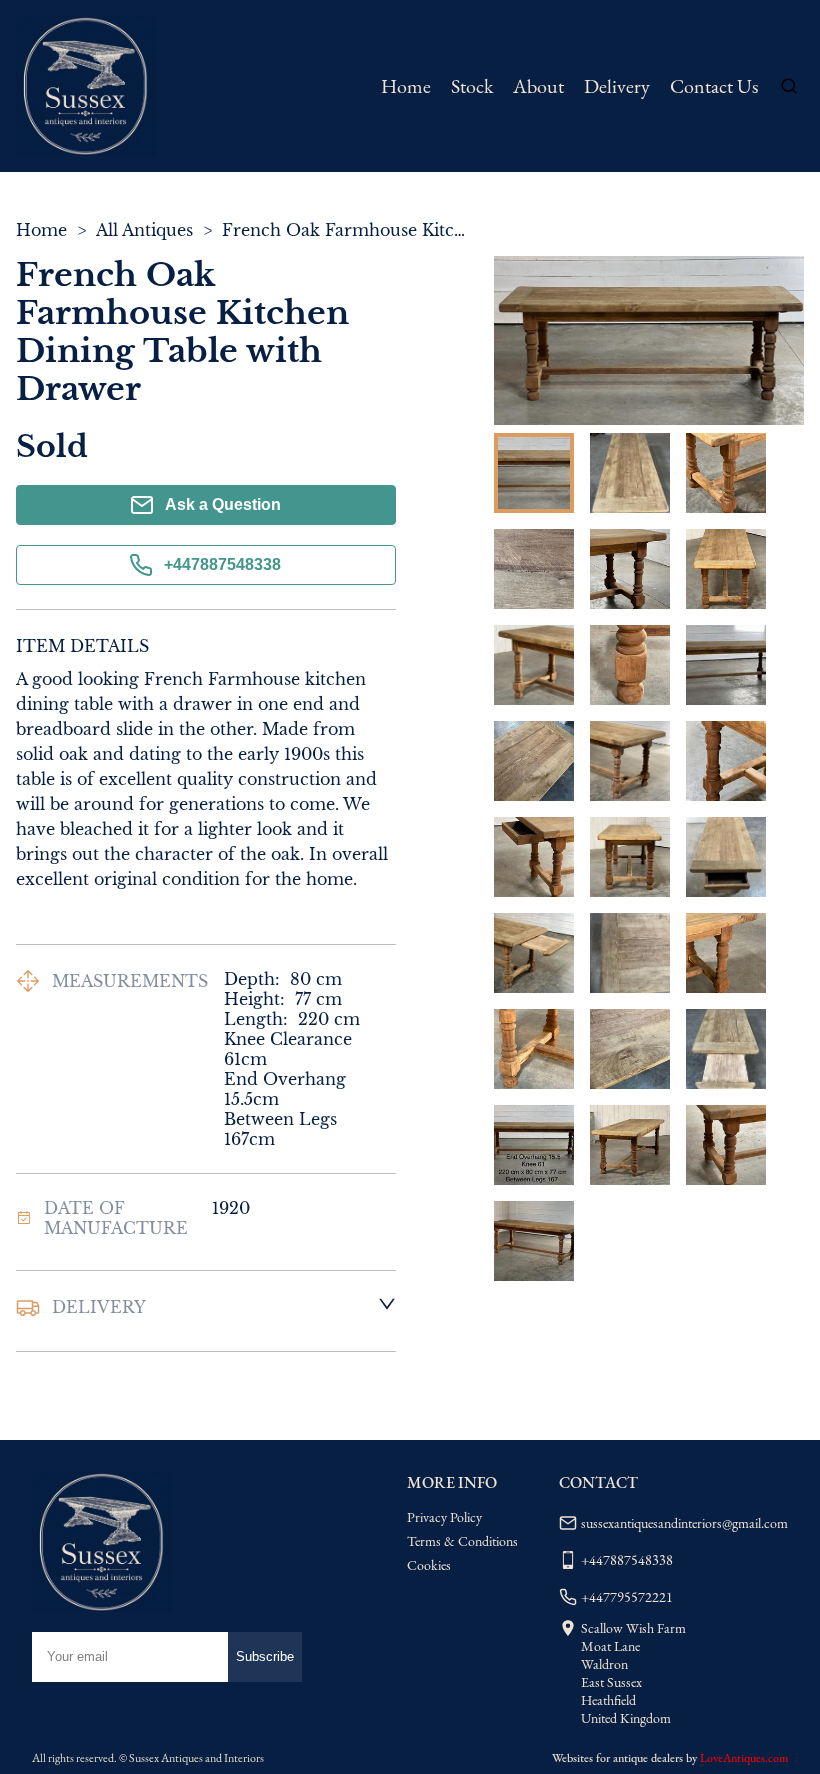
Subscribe (265, 1656)
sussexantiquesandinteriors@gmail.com (684, 1523)
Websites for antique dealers (617, 1758)
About (538, 86)
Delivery (617, 86)
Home (406, 86)
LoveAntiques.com (744, 1758)
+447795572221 (627, 1597)
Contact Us (714, 86)
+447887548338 (222, 564)
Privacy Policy (444, 1517)
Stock (472, 86)
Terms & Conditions (462, 1541)
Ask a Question (223, 504)
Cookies (429, 1565)
